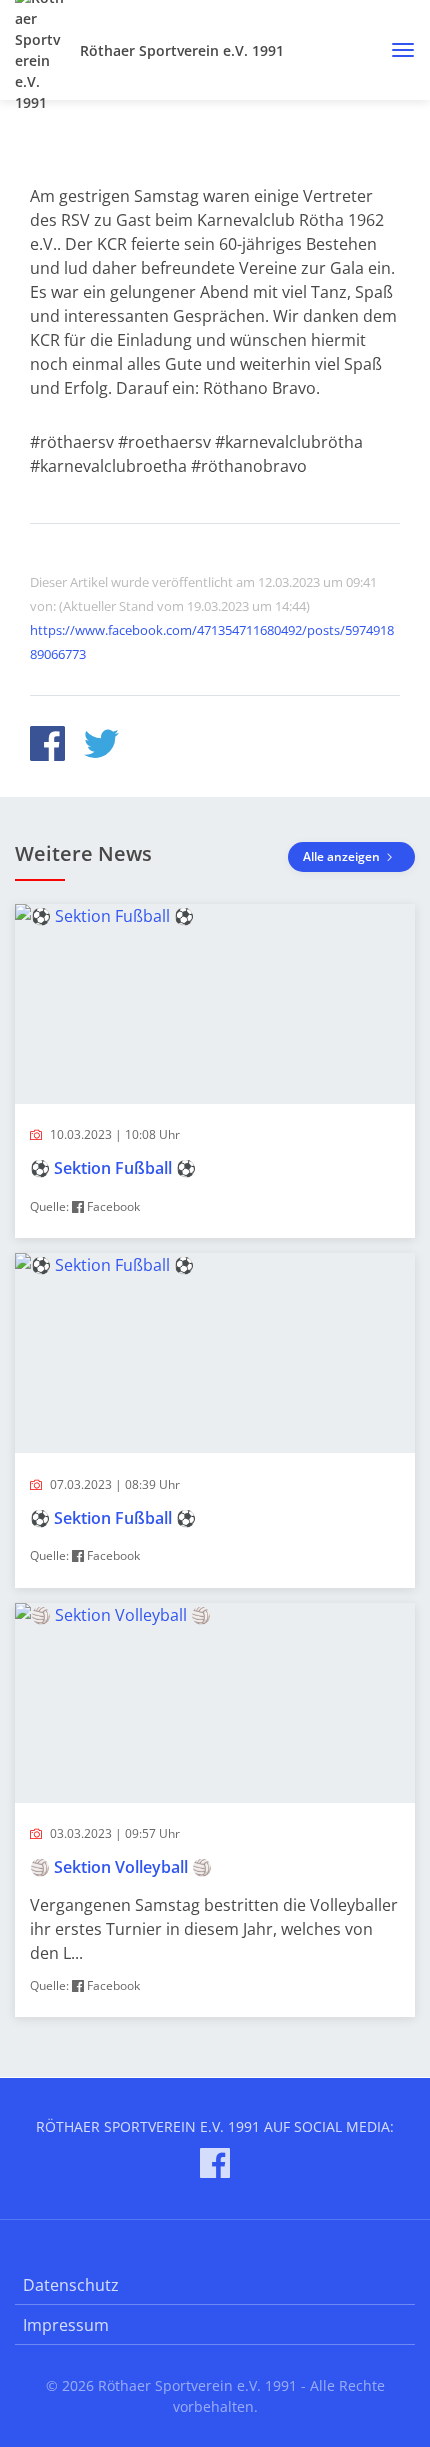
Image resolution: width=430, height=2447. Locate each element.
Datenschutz (71, 2285)
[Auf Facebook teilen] (47, 746)
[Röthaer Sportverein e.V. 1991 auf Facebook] (215, 2166)
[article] (215, 1071)
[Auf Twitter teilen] (101, 746)
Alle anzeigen (343, 856)
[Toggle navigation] (395, 50)
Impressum (66, 2325)
